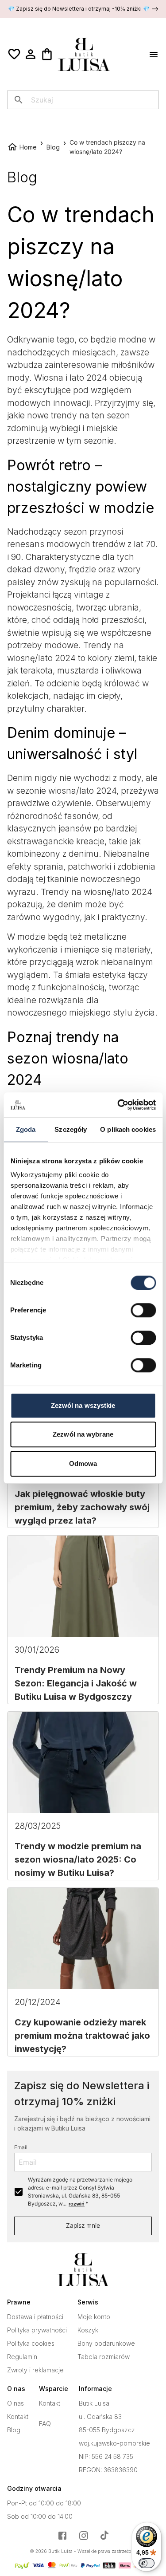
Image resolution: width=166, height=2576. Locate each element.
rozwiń (77, 2204)
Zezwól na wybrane (83, 1434)
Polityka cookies (31, 2344)
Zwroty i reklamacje (35, 2370)
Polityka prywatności (37, 2330)
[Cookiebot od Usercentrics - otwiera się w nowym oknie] (118, 1105)
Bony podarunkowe (106, 2344)
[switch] (143, 1310)
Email (21, 2147)
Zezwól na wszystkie (83, 1405)
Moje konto (94, 2317)
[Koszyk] (47, 54)
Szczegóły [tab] (71, 1129)
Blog (14, 2430)
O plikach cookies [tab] (128, 1129)
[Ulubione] (14, 54)
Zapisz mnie (83, 2225)
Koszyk (88, 2330)
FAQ (45, 2424)
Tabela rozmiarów (104, 2357)
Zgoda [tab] (26, 1129)
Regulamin (22, 2357)
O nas (15, 2403)
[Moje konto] (31, 54)
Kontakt (18, 2417)
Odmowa (83, 1463)
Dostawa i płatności (35, 2317)
